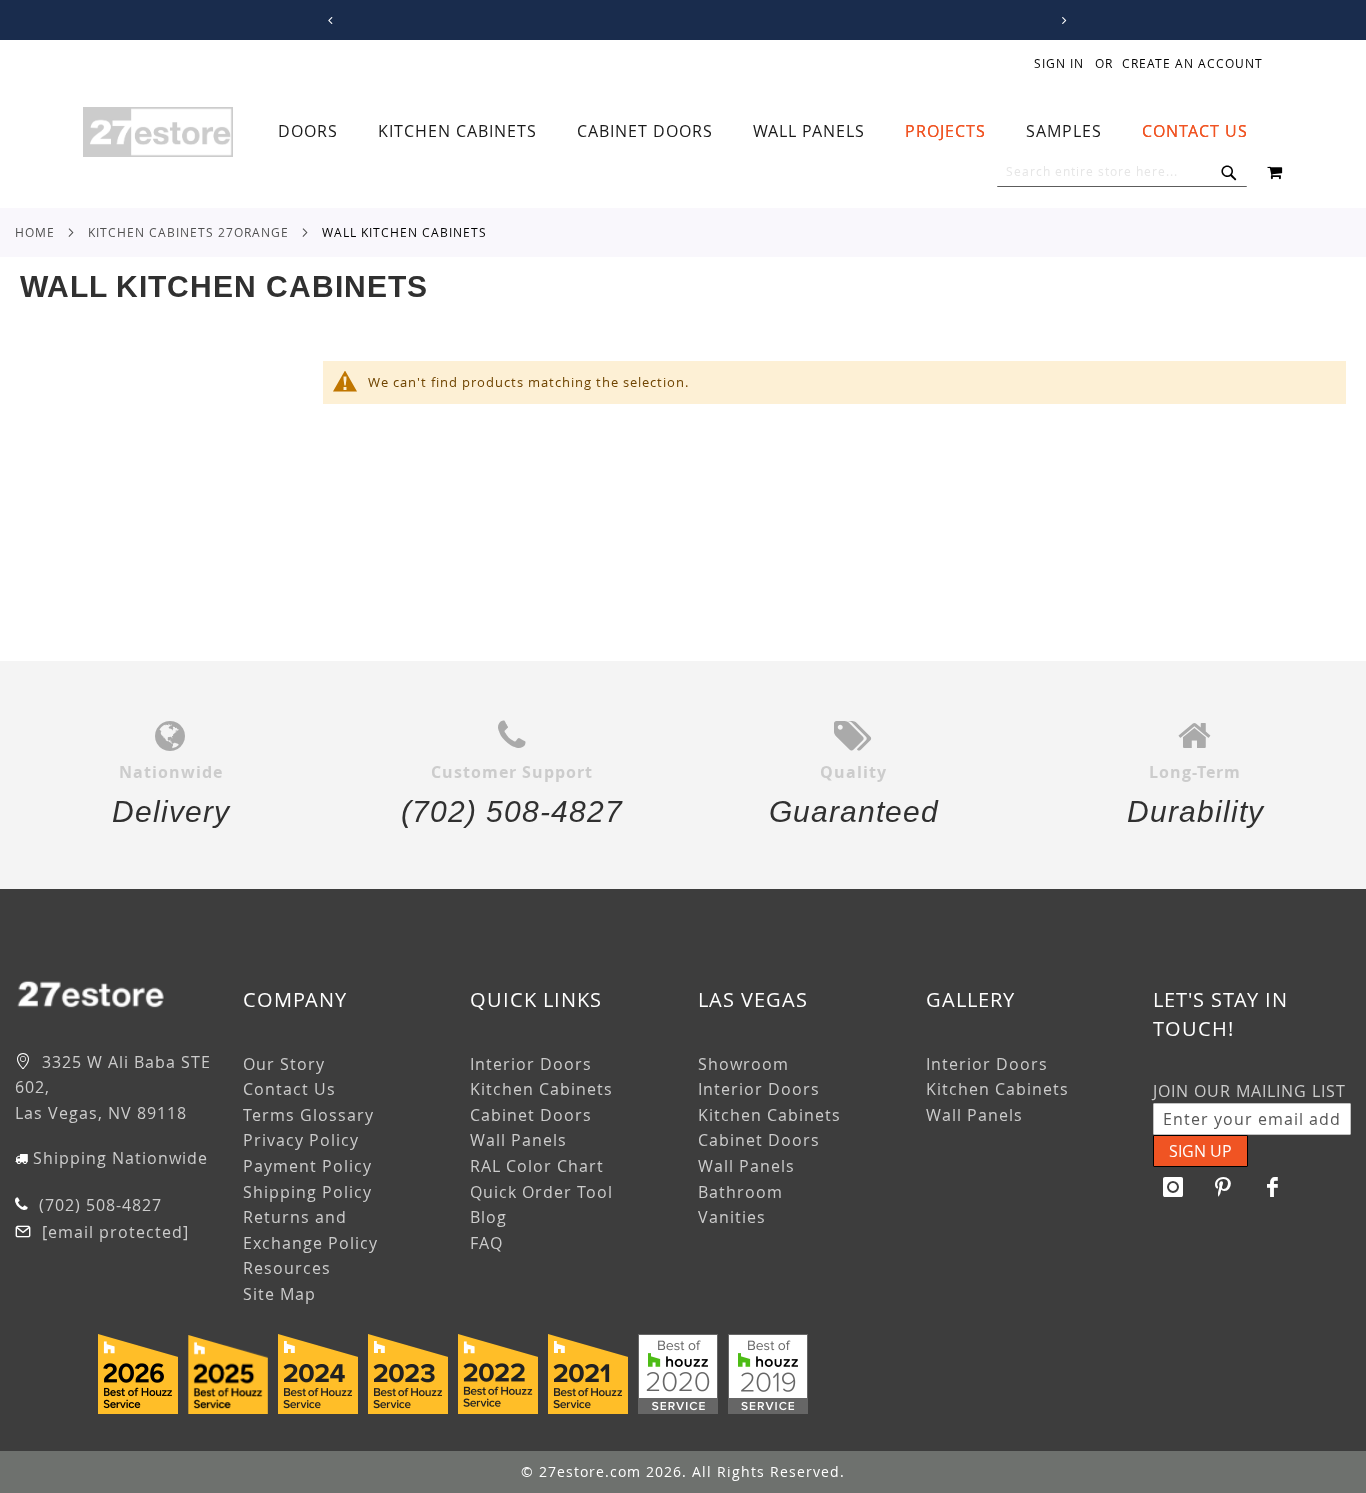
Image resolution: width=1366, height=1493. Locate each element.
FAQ (486, 1243)
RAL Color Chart (537, 1166)
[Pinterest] (1223, 1187)
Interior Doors (531, 1064)
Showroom (743, 1064)
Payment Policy (307, 1166)
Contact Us (289, 1089)
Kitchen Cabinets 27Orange (188, 232)
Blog (488, 1217)
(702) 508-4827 (98, 1205)
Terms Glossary (308, 1115)
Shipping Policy (307, 1192)
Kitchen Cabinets (541, 1089)
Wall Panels (518, 1140)
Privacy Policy (301, 1140)
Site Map (279, 1294)
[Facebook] (1273, 1187)
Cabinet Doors (531, 1115)
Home (35, 232)
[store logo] (158, 132)
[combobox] (1122, 172)
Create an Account (1192, 63)
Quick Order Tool (541, 1192)
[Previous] (327, 20)
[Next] (1060, 20)
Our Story (284, 1064)
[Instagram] (1173, 1187)
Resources (287, 1268)
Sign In (1059, 63)
